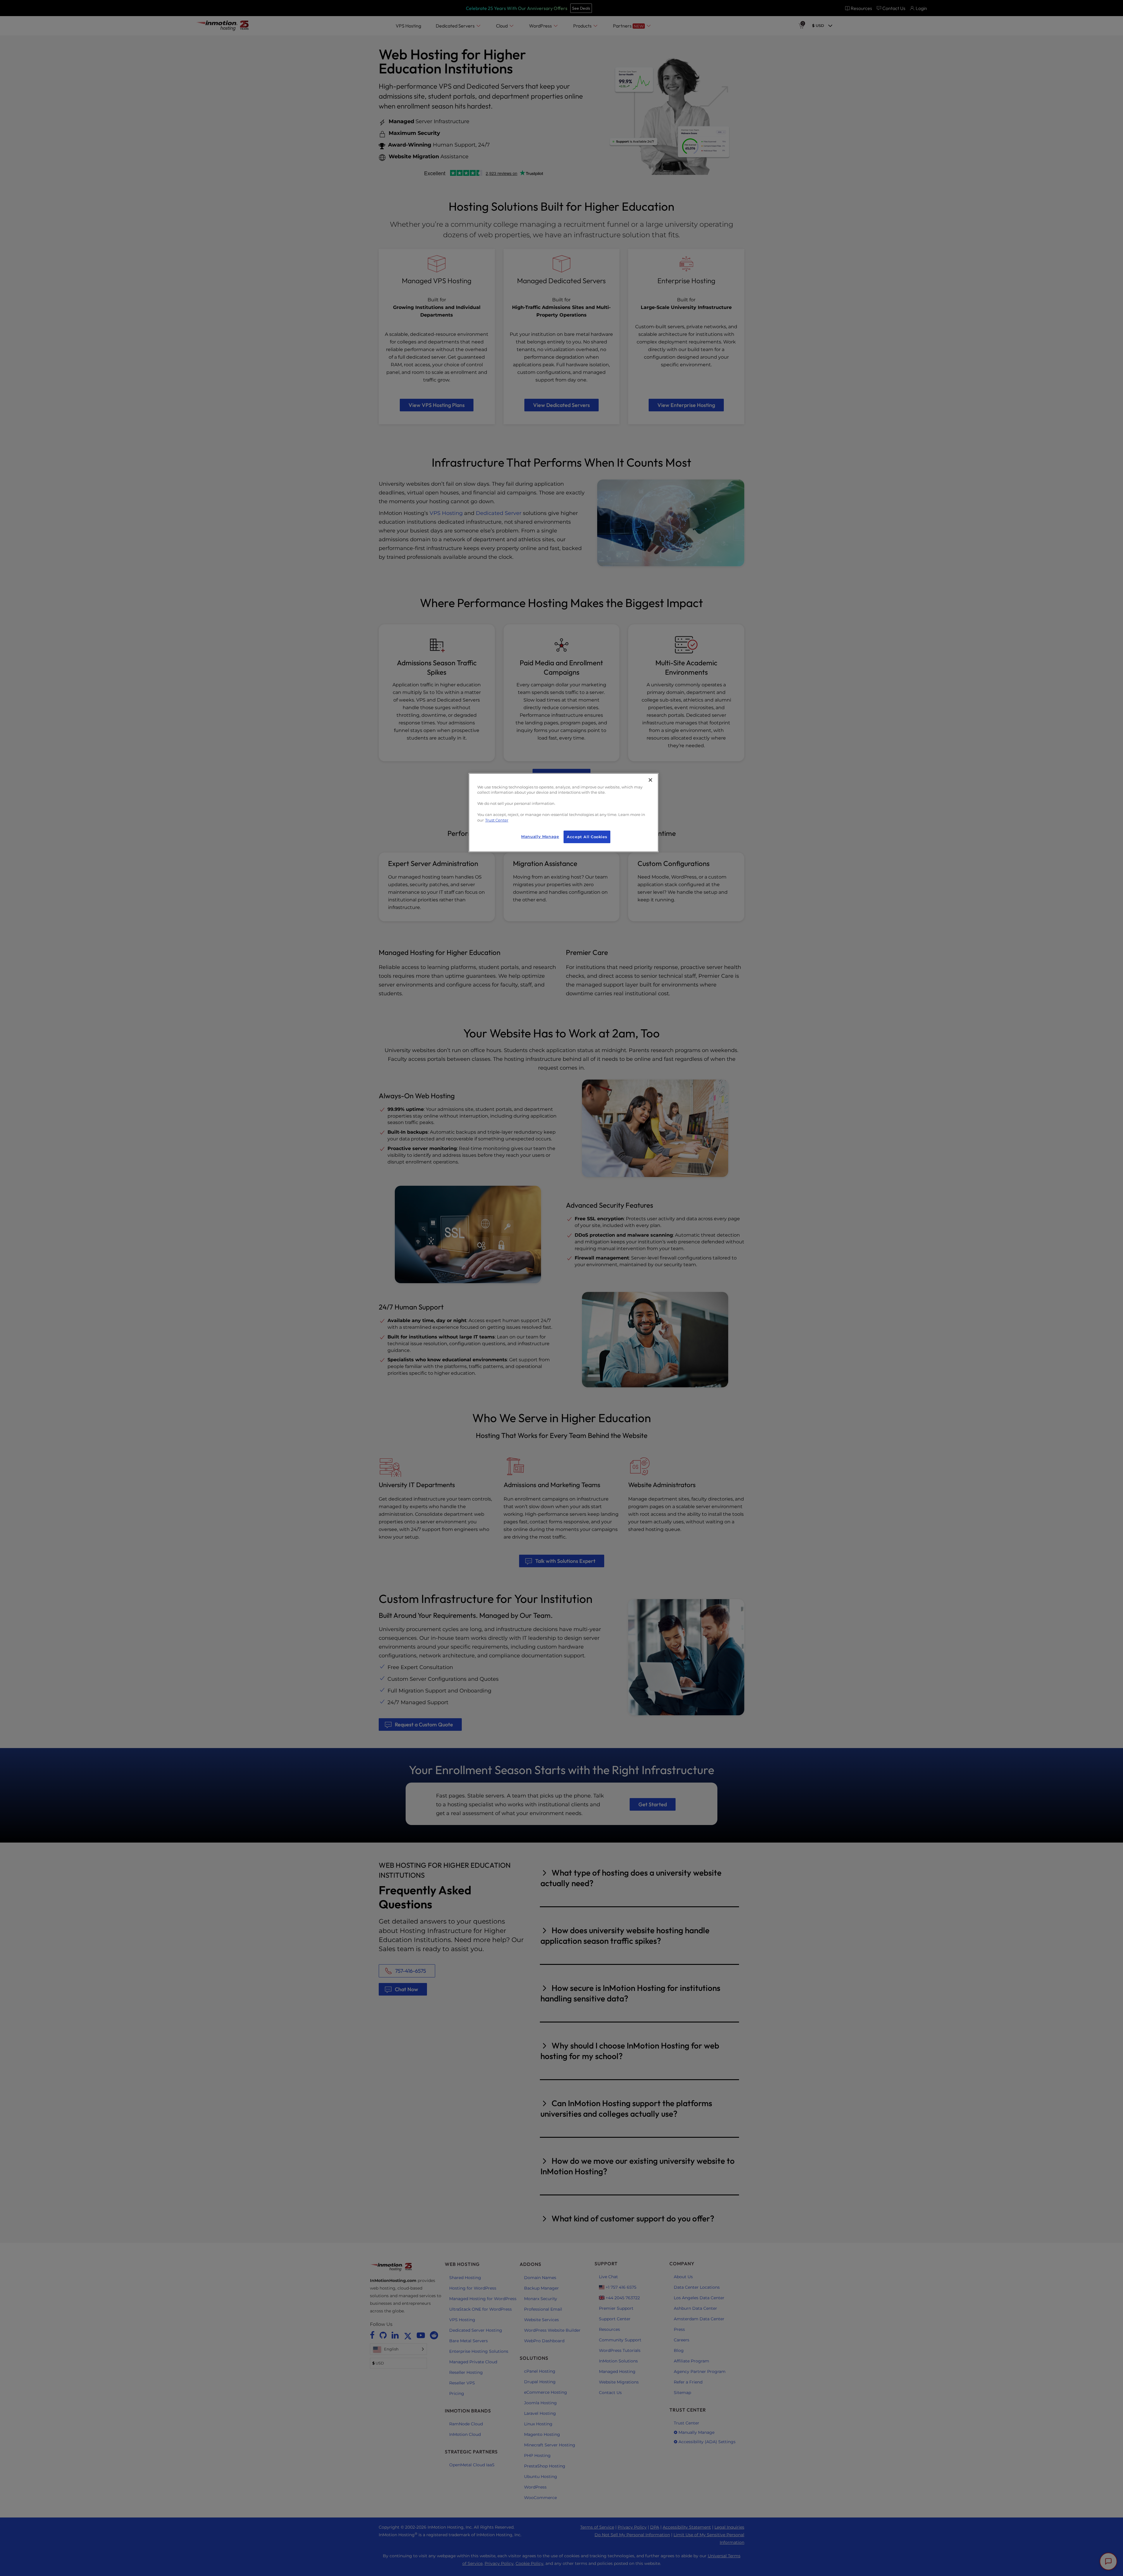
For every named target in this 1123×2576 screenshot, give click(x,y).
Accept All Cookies (587, 837)
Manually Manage (540, 837)
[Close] (650, 780)
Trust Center (497, 820)
